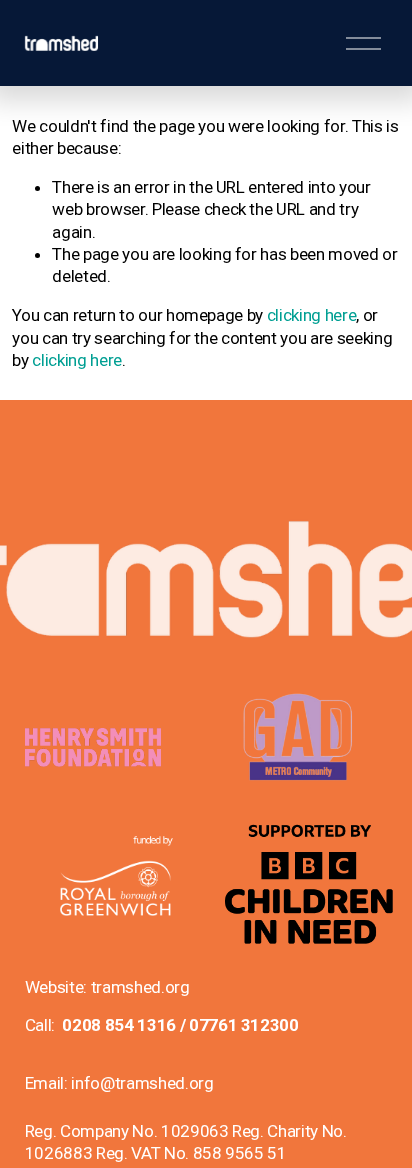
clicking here (312, 315)
